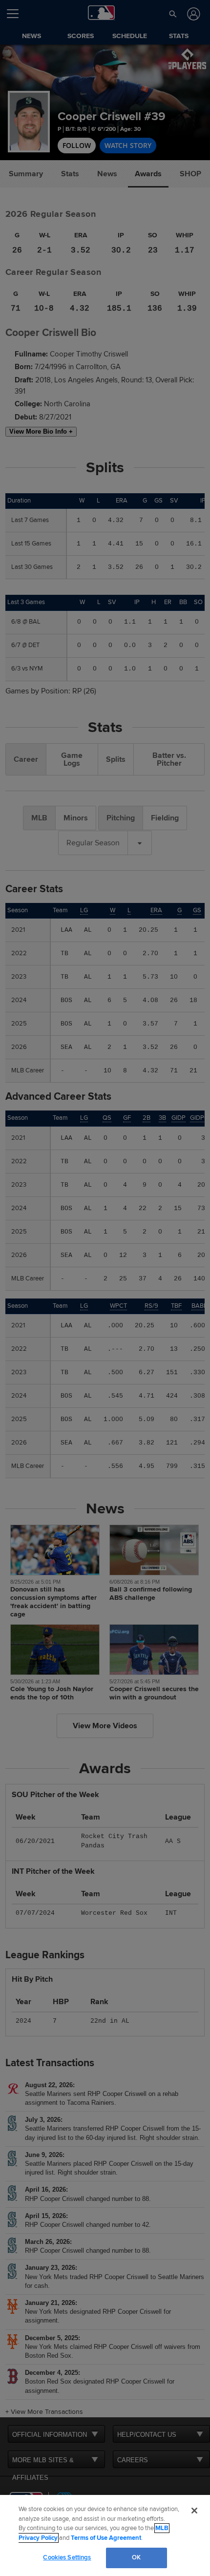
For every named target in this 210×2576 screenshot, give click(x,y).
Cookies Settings (67, 2557)
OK (136, 2557)
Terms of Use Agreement (106, 2538)
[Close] (194, 2511)
